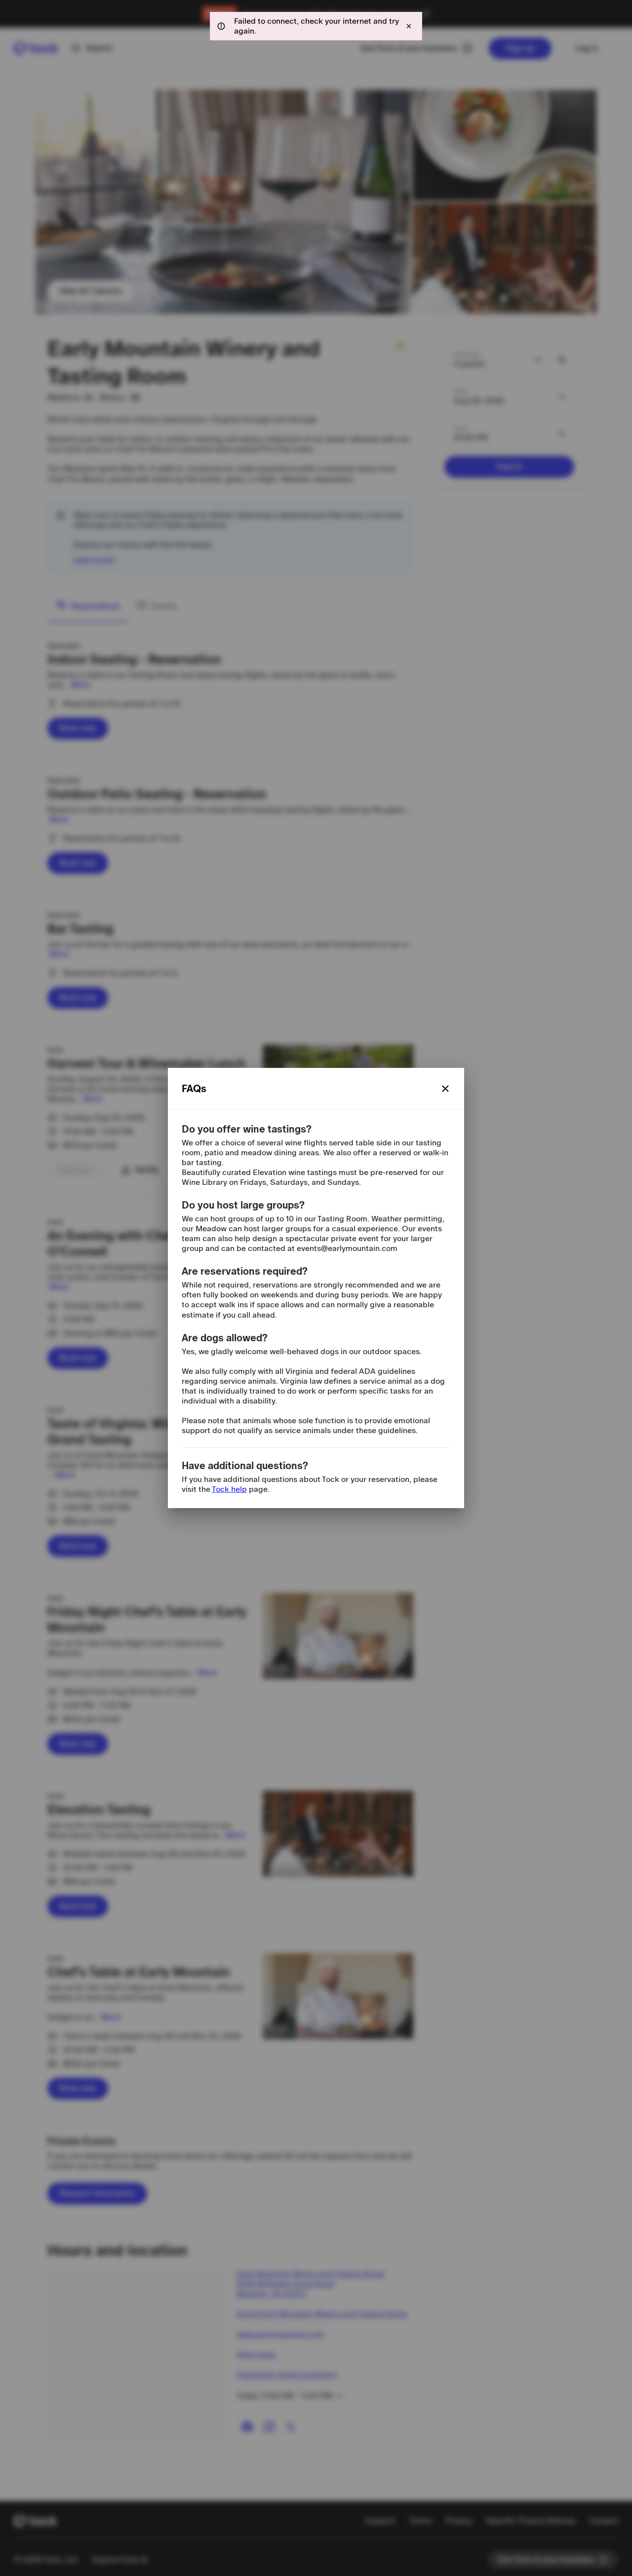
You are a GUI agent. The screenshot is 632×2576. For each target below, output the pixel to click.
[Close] (445, 1089)
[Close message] (409, 26)
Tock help (229, 1489)
